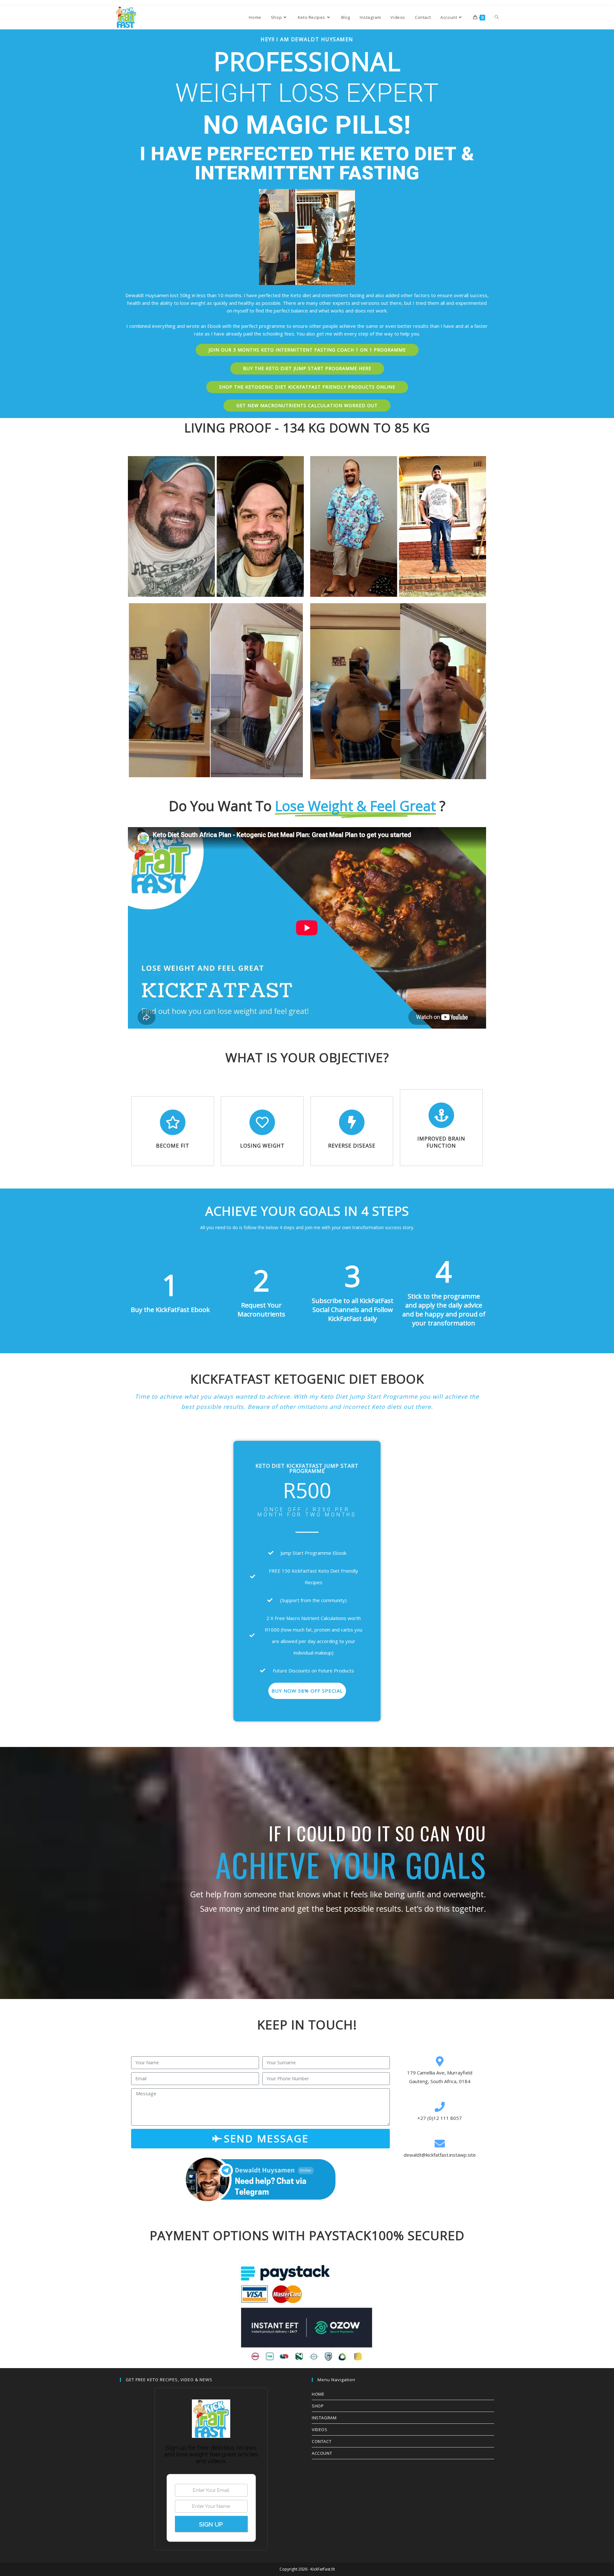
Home (318, 2394)
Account (322, 2453)
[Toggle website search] (497, 17)
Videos (320, 2430)
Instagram (324, 2418)
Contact (322, 2441)
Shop (318, 2406)
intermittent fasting (343, 295)
